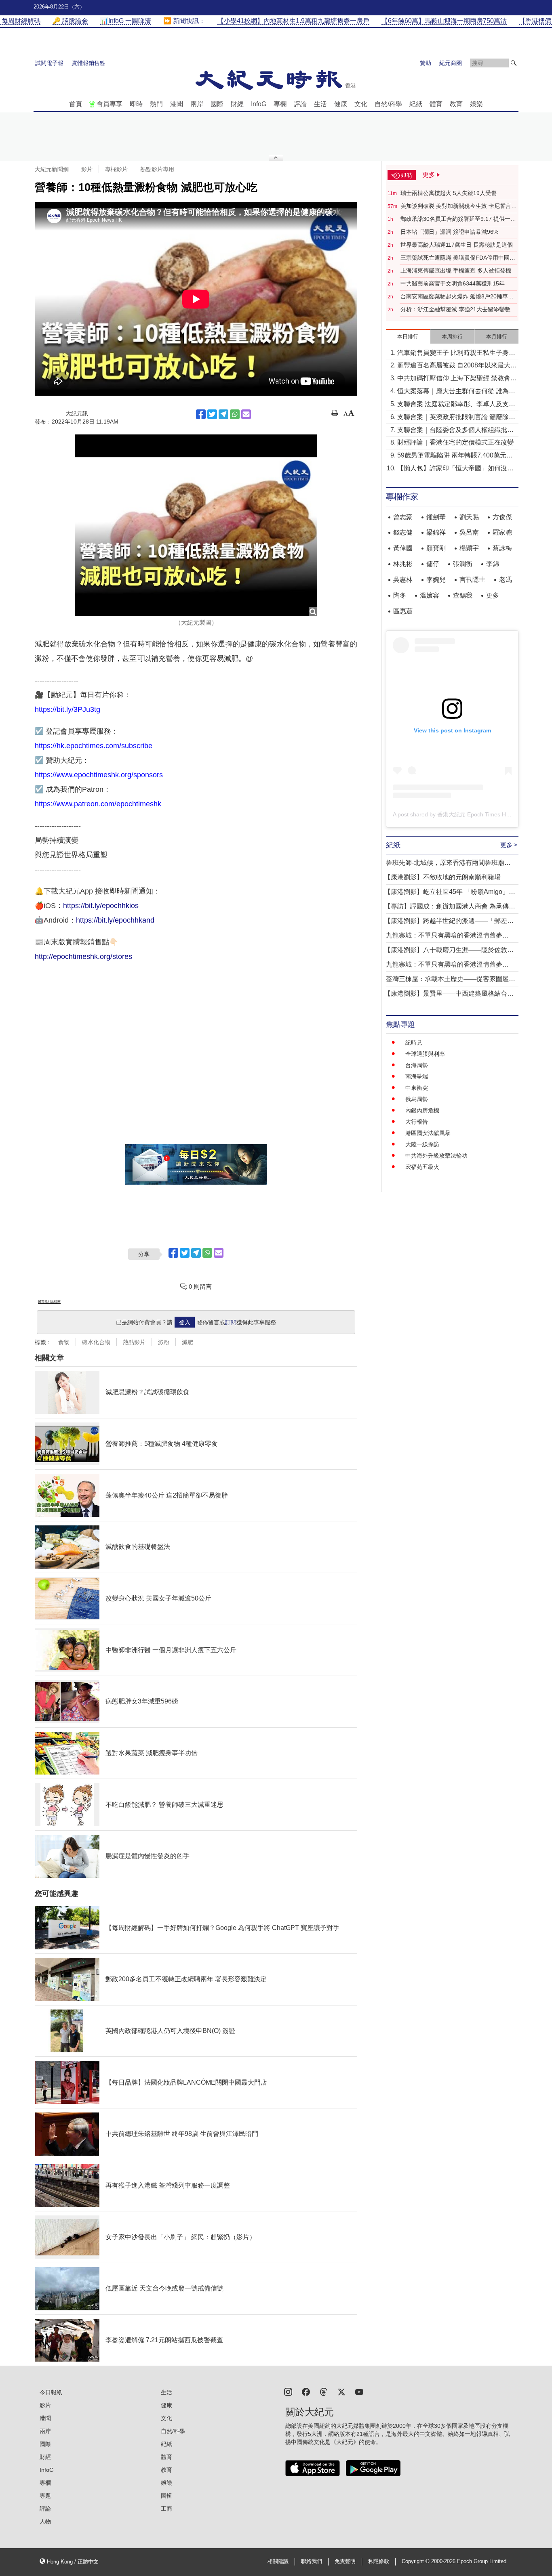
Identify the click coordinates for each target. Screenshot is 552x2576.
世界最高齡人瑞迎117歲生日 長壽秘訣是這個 (457, 245)
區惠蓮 (403, 611)
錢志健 (403, 532)
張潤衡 (463, 564)
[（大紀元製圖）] (196, 525)
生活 (320, 104)
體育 (436, 104)
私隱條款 (379, 2561)
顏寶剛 (436, 548)
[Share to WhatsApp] (235, 414)
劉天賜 (469, 517)
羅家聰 (502, 532)
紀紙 (416, 104)
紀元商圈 (451, 63)
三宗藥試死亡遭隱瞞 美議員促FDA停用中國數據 (458, 258)
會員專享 (110, 104)
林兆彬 (403, 564)
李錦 (493, 564)
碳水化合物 (96, 1342)
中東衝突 (417, 1088)
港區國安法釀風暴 (428, 1133)
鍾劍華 (436, 517)
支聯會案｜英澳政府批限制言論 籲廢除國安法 (456, 418)
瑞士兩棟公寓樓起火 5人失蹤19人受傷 (449, 193)
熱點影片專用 (157, 169)
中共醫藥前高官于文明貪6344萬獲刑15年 (453, 283)
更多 (493, 595)
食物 (64, 1342)
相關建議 (278, 2561)
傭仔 (433, 564)
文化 (361, 104)
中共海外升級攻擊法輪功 (436, 1156)
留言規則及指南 (49, 1302)
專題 (45, 2496)
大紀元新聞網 (52, 169)
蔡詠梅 (502, 548)
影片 (87, 169)
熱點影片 (134, 1342)
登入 (185, 1322)
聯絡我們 (312, 2561)
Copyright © (416, 2561)
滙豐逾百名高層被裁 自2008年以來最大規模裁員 (457, 366)
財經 (237, 104)
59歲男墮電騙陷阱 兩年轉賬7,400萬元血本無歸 (455, 456)
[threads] (324, 2391)
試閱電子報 (49, 63)
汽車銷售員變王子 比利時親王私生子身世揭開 (456, 353)
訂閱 (231, 1322)
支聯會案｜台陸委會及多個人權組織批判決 (455, 431)
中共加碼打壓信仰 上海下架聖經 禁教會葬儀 (457, 379)
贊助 (426, 63)
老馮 (506, 580)
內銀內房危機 (422, 1110)
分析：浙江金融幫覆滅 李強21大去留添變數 (455, 309)
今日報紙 (51, 2392)
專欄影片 (116, 169)
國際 (217, 104)
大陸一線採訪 (422, 1144)
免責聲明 (345, 2561)
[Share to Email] (246, 414)
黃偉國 (403, 548)
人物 (45, 2521)
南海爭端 (417, 1076)
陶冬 (400, 595)
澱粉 (164, 1342)
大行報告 (417, 1122)
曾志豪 (403, 517)
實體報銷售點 (88, 63)
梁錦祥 (436, 532)
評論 (300, 104)
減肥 (188, 1342)
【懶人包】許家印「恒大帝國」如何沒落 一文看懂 (455, 469)
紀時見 (414, 1043)
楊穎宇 (469, 548)
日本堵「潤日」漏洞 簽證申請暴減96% (449, 232)
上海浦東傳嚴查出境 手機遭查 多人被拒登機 (456, 271)
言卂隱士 (472, 580)
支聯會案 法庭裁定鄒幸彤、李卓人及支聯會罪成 (456, 405)
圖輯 (166, 2496)
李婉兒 (436, 580)
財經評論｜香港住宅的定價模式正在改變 (455, 442)
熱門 (156, 104)
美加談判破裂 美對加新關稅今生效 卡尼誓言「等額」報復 (456, 206)
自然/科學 (388, 104)
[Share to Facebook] (201, 414)
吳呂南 (469, 532)
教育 (456, 104)
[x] (341, 2391)
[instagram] (288, 2391)
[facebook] (306, 2391)
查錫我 (463, 595)
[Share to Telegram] (223, 414)
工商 (166, 2509)
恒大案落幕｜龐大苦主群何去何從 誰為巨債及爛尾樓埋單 (456, 392)
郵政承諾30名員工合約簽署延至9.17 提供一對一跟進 (458, 219)
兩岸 (197, 104)
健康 (341, 104)
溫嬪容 (430, 595)
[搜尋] (514, 63)
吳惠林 (403, 580)
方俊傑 (502, 517)
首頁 (76, 104)
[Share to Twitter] (212, 414)
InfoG (259, 104)
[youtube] (359, 2391)
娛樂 (476, 104)
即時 (136, 104)
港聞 (177, 104)
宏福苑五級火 (422, 1167)
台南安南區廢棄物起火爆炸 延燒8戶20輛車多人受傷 (457, 297)
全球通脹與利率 (425, 1054)
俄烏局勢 (417, 1099)
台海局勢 (417, 1065)
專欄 (280, 104)
